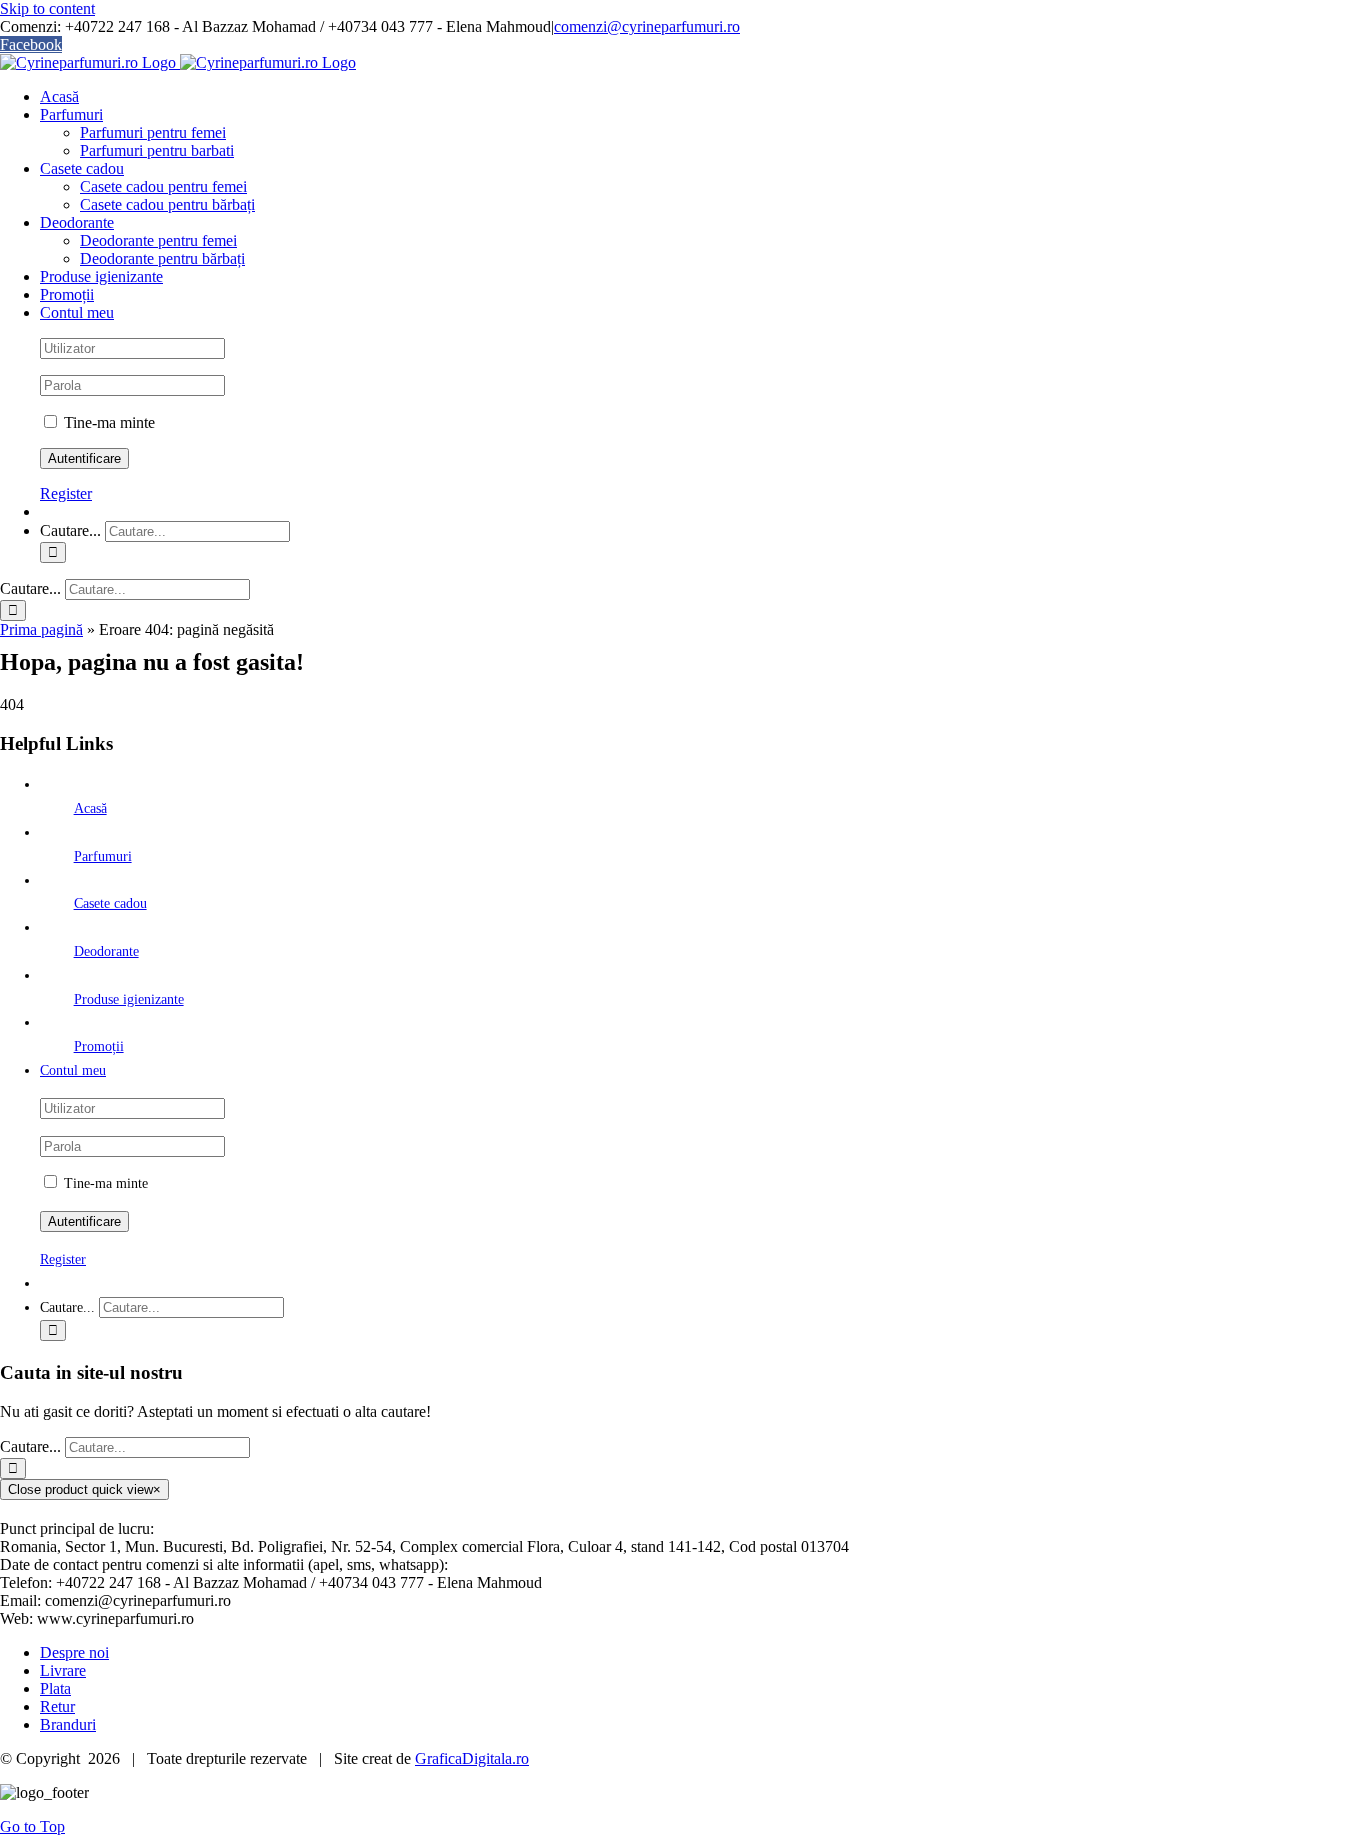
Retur (57, 1706)
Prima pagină (41, 629)
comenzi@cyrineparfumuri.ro (647, 26)
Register (66, 493)
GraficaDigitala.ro (472, 1758)
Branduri (68, 1724)
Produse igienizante (129, 999)
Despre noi (74, 1652)
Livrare (63, 1670)
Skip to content (47, 8)
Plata (55, 1688)
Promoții (99, 1046)
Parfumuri (103, 856)
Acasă (90, 808)
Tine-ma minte (107, 422)
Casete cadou (110, 903)
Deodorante (106, 951)
